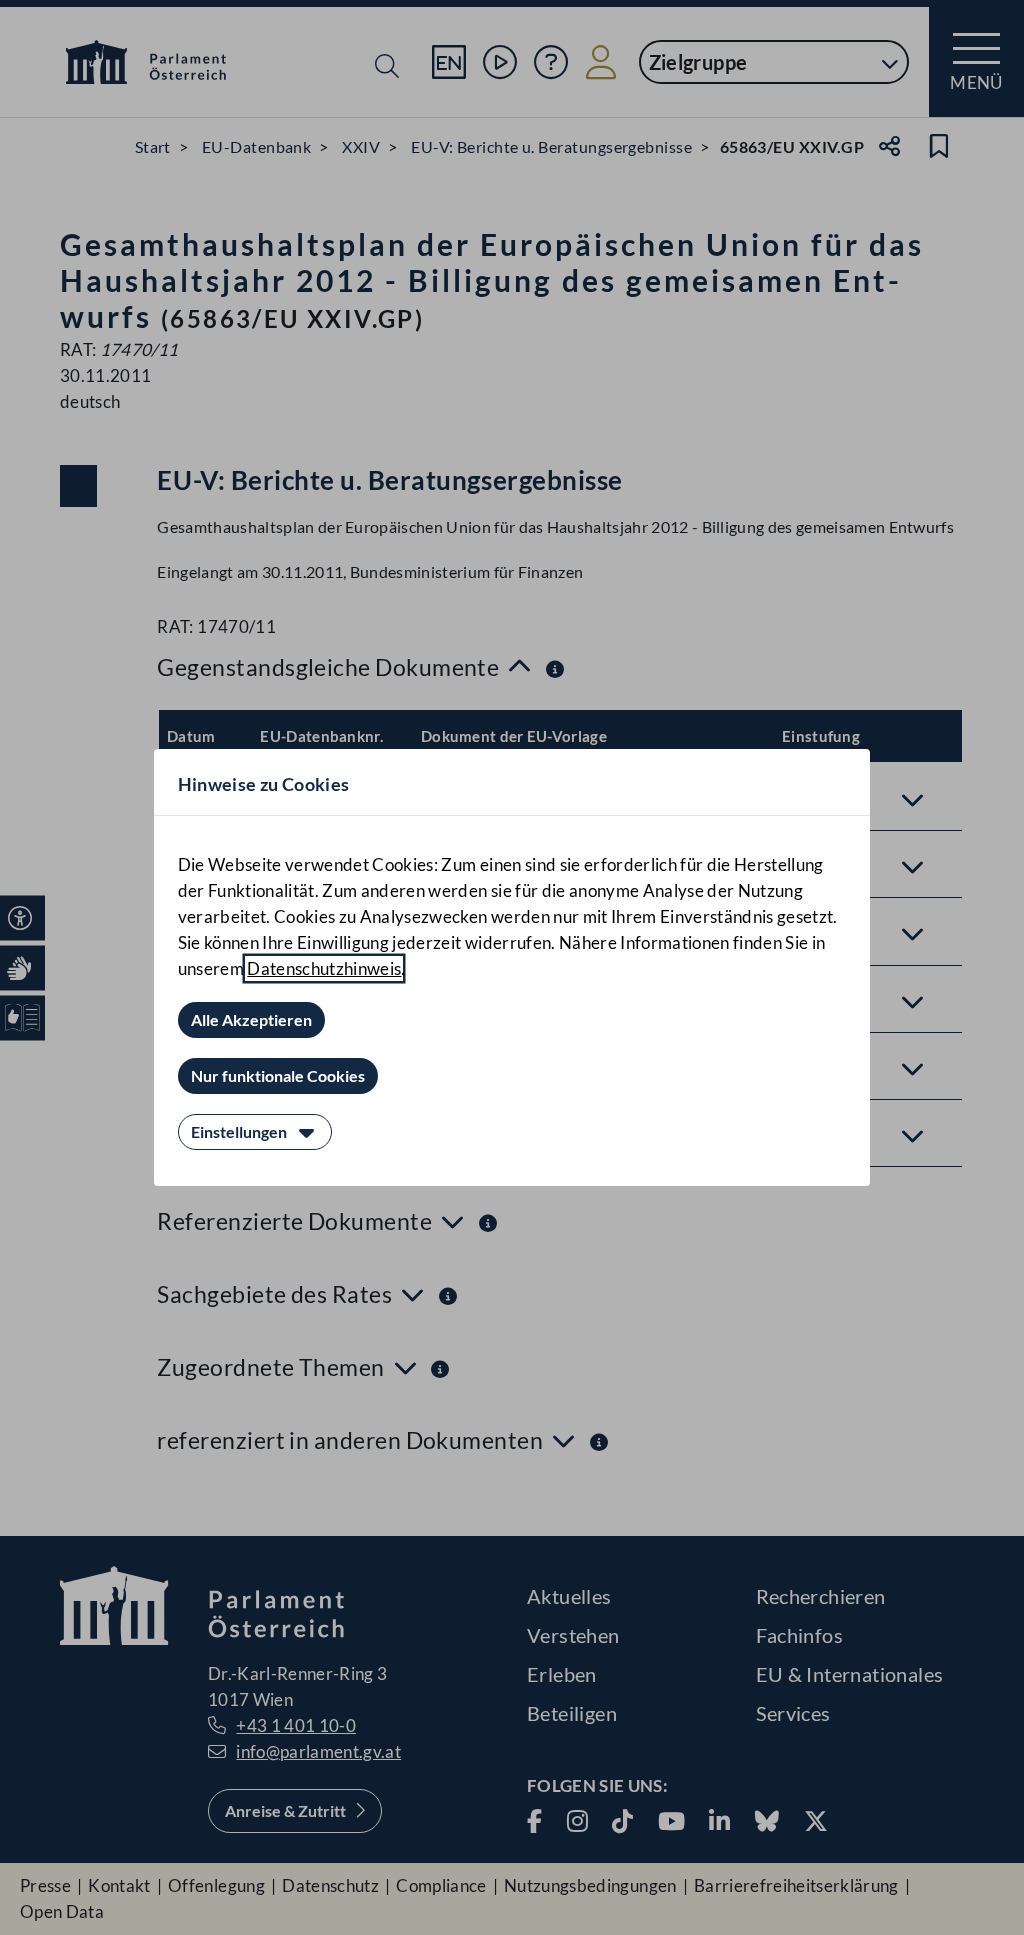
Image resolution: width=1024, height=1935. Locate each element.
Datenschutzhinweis (324, 968)
